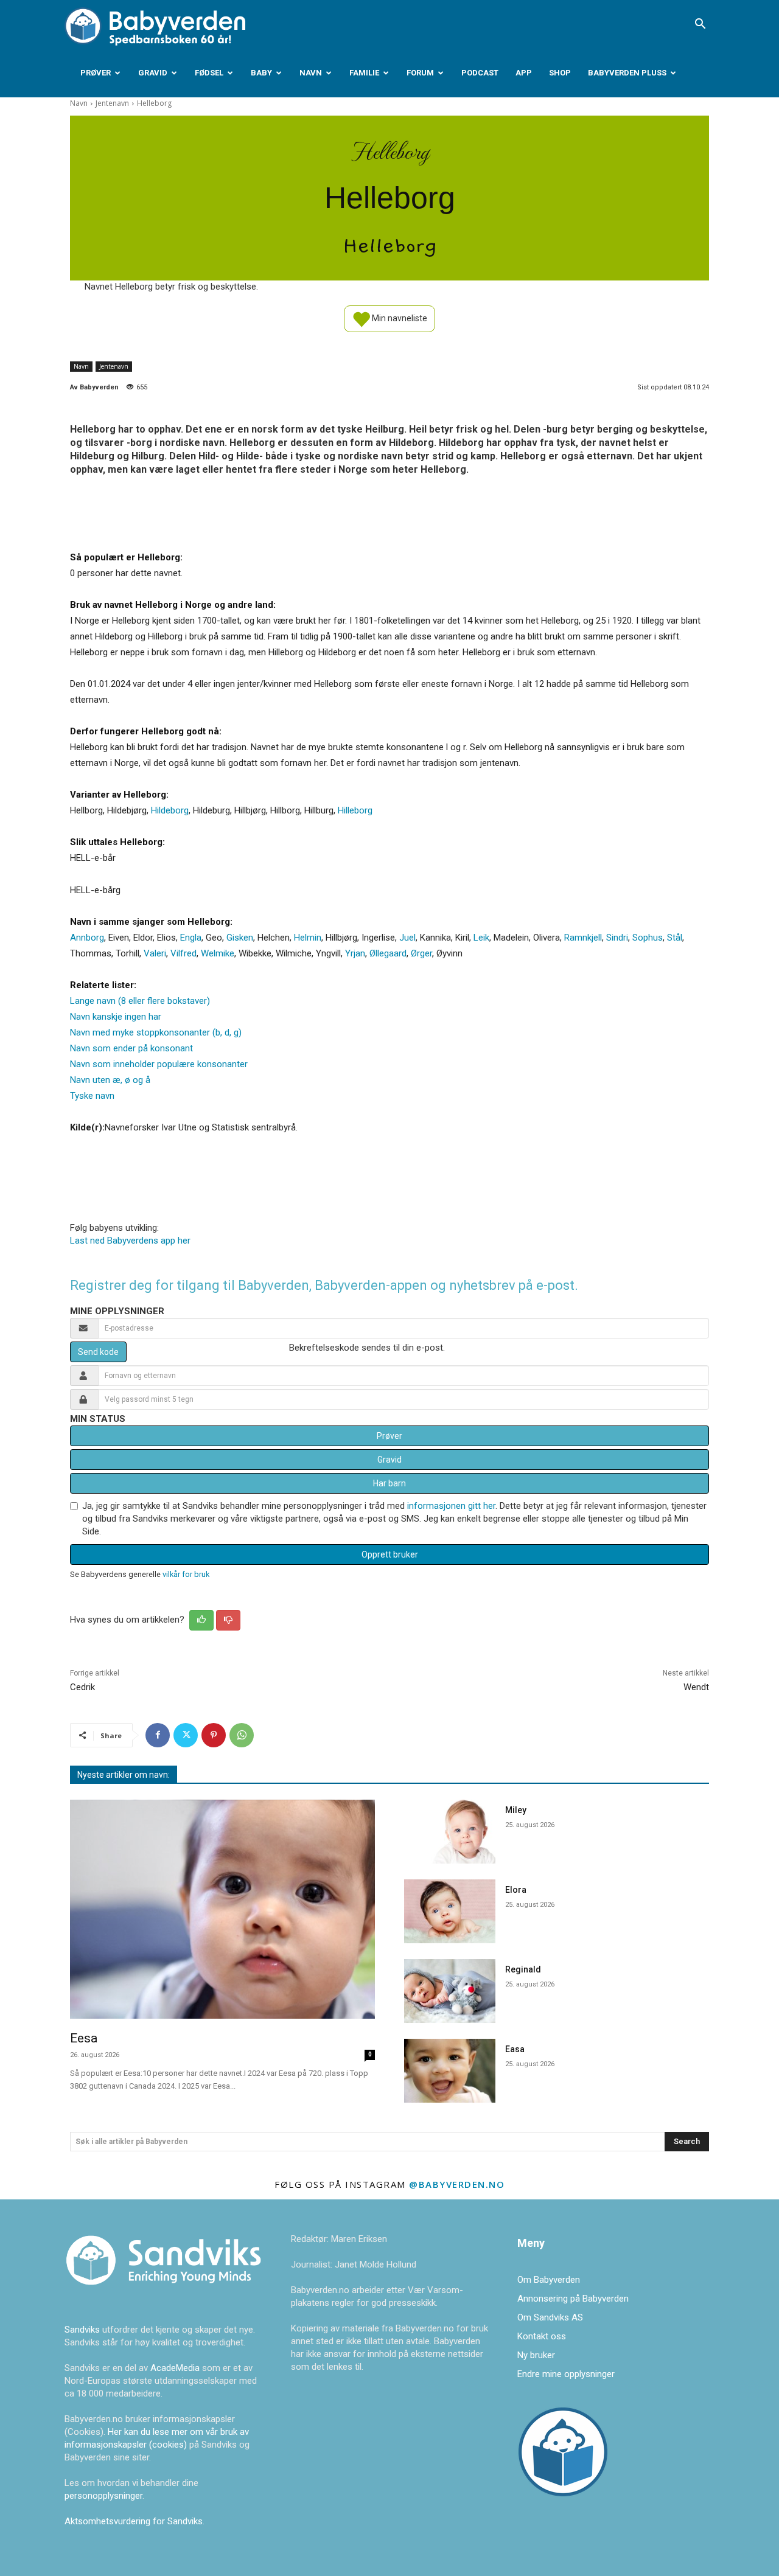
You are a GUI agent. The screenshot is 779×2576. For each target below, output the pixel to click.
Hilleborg (355, 810)
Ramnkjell (583, 938)
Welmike (218, 953)
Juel (407, 938)
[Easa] (450, 2071)
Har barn (389, 1483)
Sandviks (82, 2330)
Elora (516, 1890)
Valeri (155, 953)
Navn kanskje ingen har (116, 1017)
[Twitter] (186, 1735)
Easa (515, 2049)
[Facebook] (158, 1735)
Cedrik (82, 1687)
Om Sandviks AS (550, 2317)
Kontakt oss (542, 2336)
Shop (560, 73)
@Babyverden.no (457, 2184)
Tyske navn (92, 1096)
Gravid (153, 73)
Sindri (617, 938)
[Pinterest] (214, 1735)
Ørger (421, 953)
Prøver (96, 73)
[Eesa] (222, 1909)
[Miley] (450, 1832)
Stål (675, 938)
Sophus (648, 938)
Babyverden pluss (627, 73)
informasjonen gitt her (451, 1506)
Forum (420, 73)
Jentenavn (112, 103)
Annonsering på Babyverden (573, 2299)
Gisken (240, 938)
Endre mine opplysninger (566, 2374)
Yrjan (355, 953)
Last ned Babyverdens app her (130, 1241)
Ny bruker (536, 2355)
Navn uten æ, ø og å (110, 1080)
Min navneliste (399, 318)
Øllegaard (388, 953)
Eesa (84, 2038)
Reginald (523, 1969)
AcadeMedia (176, 2368)
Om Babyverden (549, 2280)
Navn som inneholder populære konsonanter (159, 1064)
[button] (700, 25)
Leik (481, 938)
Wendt (696, 1687)
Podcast (480, 73)
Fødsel (209, 73)
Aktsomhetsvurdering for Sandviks (134, 2521)
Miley (516, 1810)
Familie (364, 73)
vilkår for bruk (186, 1574)
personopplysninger (103, 2496)
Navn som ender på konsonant (131, 1048)
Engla (191, 938)
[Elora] (450, 1911)
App (524, 73)
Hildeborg (170, 810)
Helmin (308, 938)
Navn (311, 73)
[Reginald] (450, 1991)
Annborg (87, 938)
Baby (261, 73)
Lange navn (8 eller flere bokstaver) (140, 1001)
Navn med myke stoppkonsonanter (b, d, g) (156, 1032)
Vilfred (183, 953)
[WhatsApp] (242, 1735)
